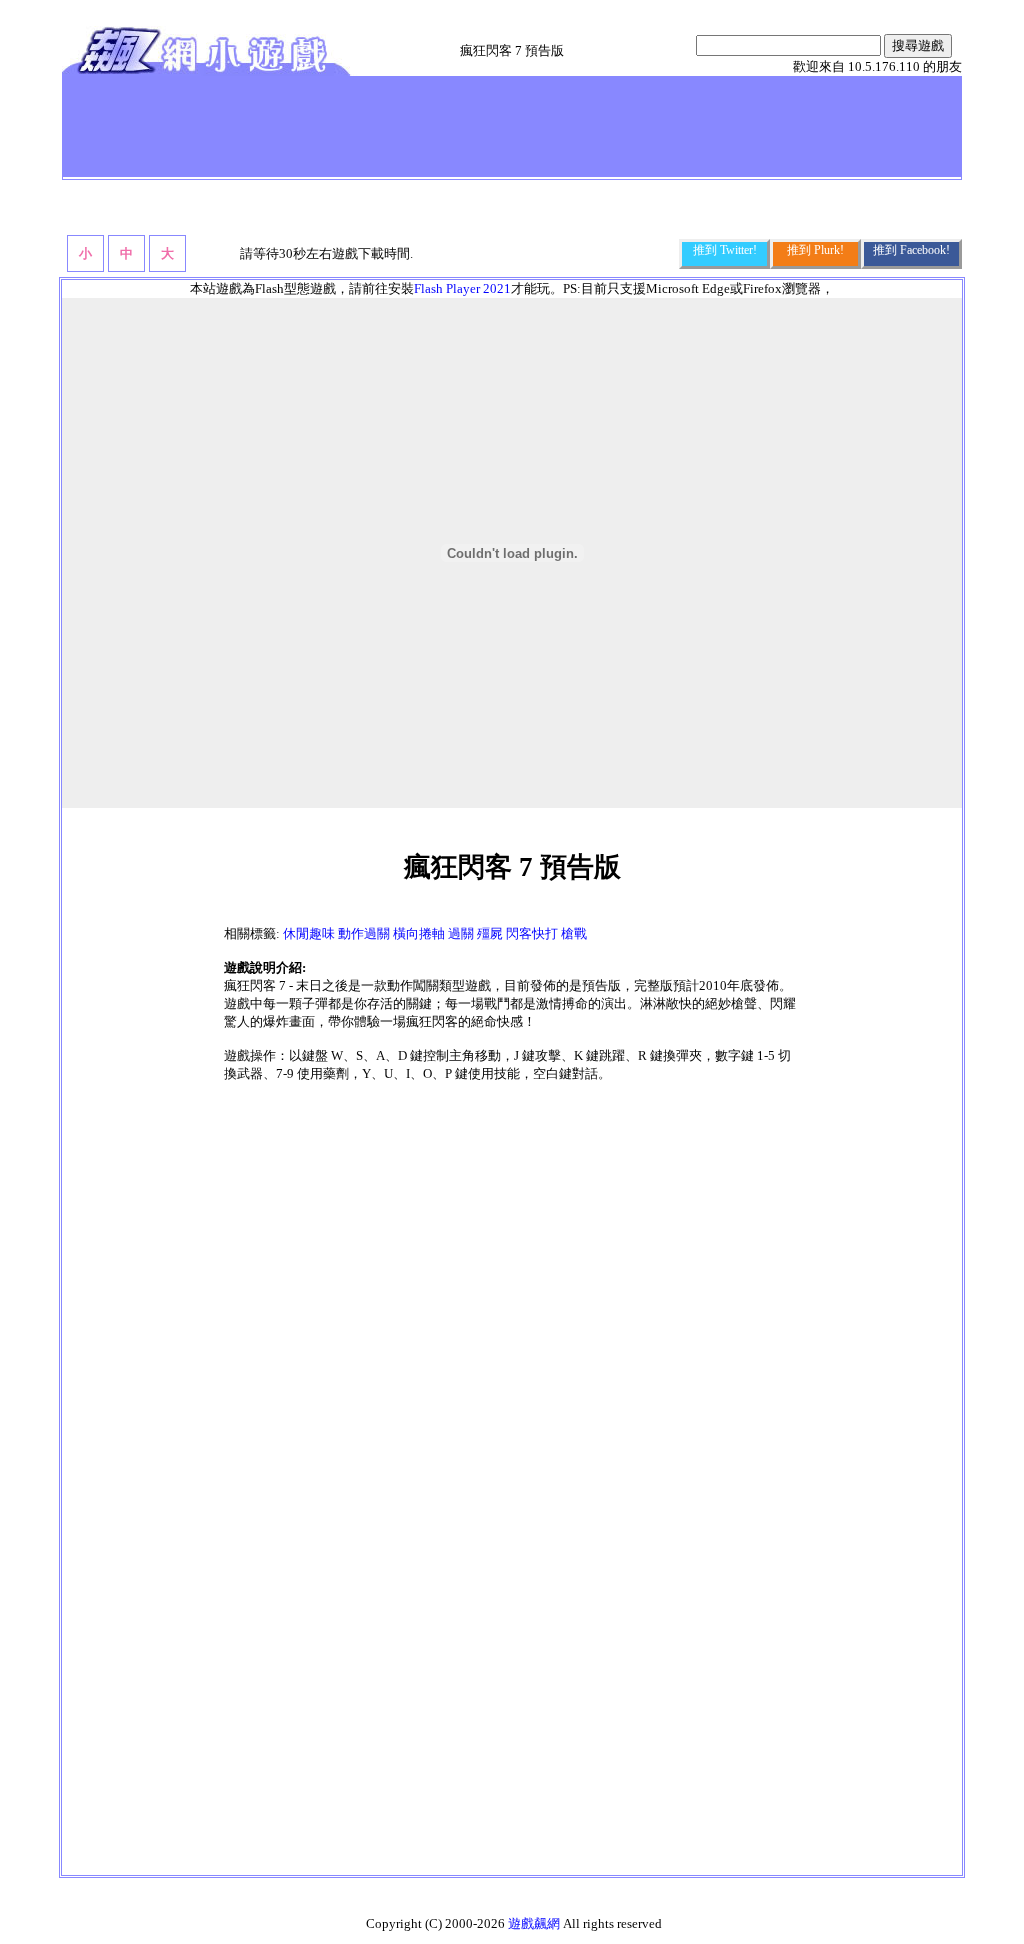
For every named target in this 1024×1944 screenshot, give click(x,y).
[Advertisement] (431, 126)
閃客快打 (532, 933)
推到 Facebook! (911, 250)
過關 (461, 933)
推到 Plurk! (815, 250)
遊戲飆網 (534, 1923)
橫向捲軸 (419, 933)
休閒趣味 (309, 933)
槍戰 (574, 933)
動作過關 (364, 933)
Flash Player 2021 (462, 288)
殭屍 (490, 933)
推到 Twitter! (725, 250)
